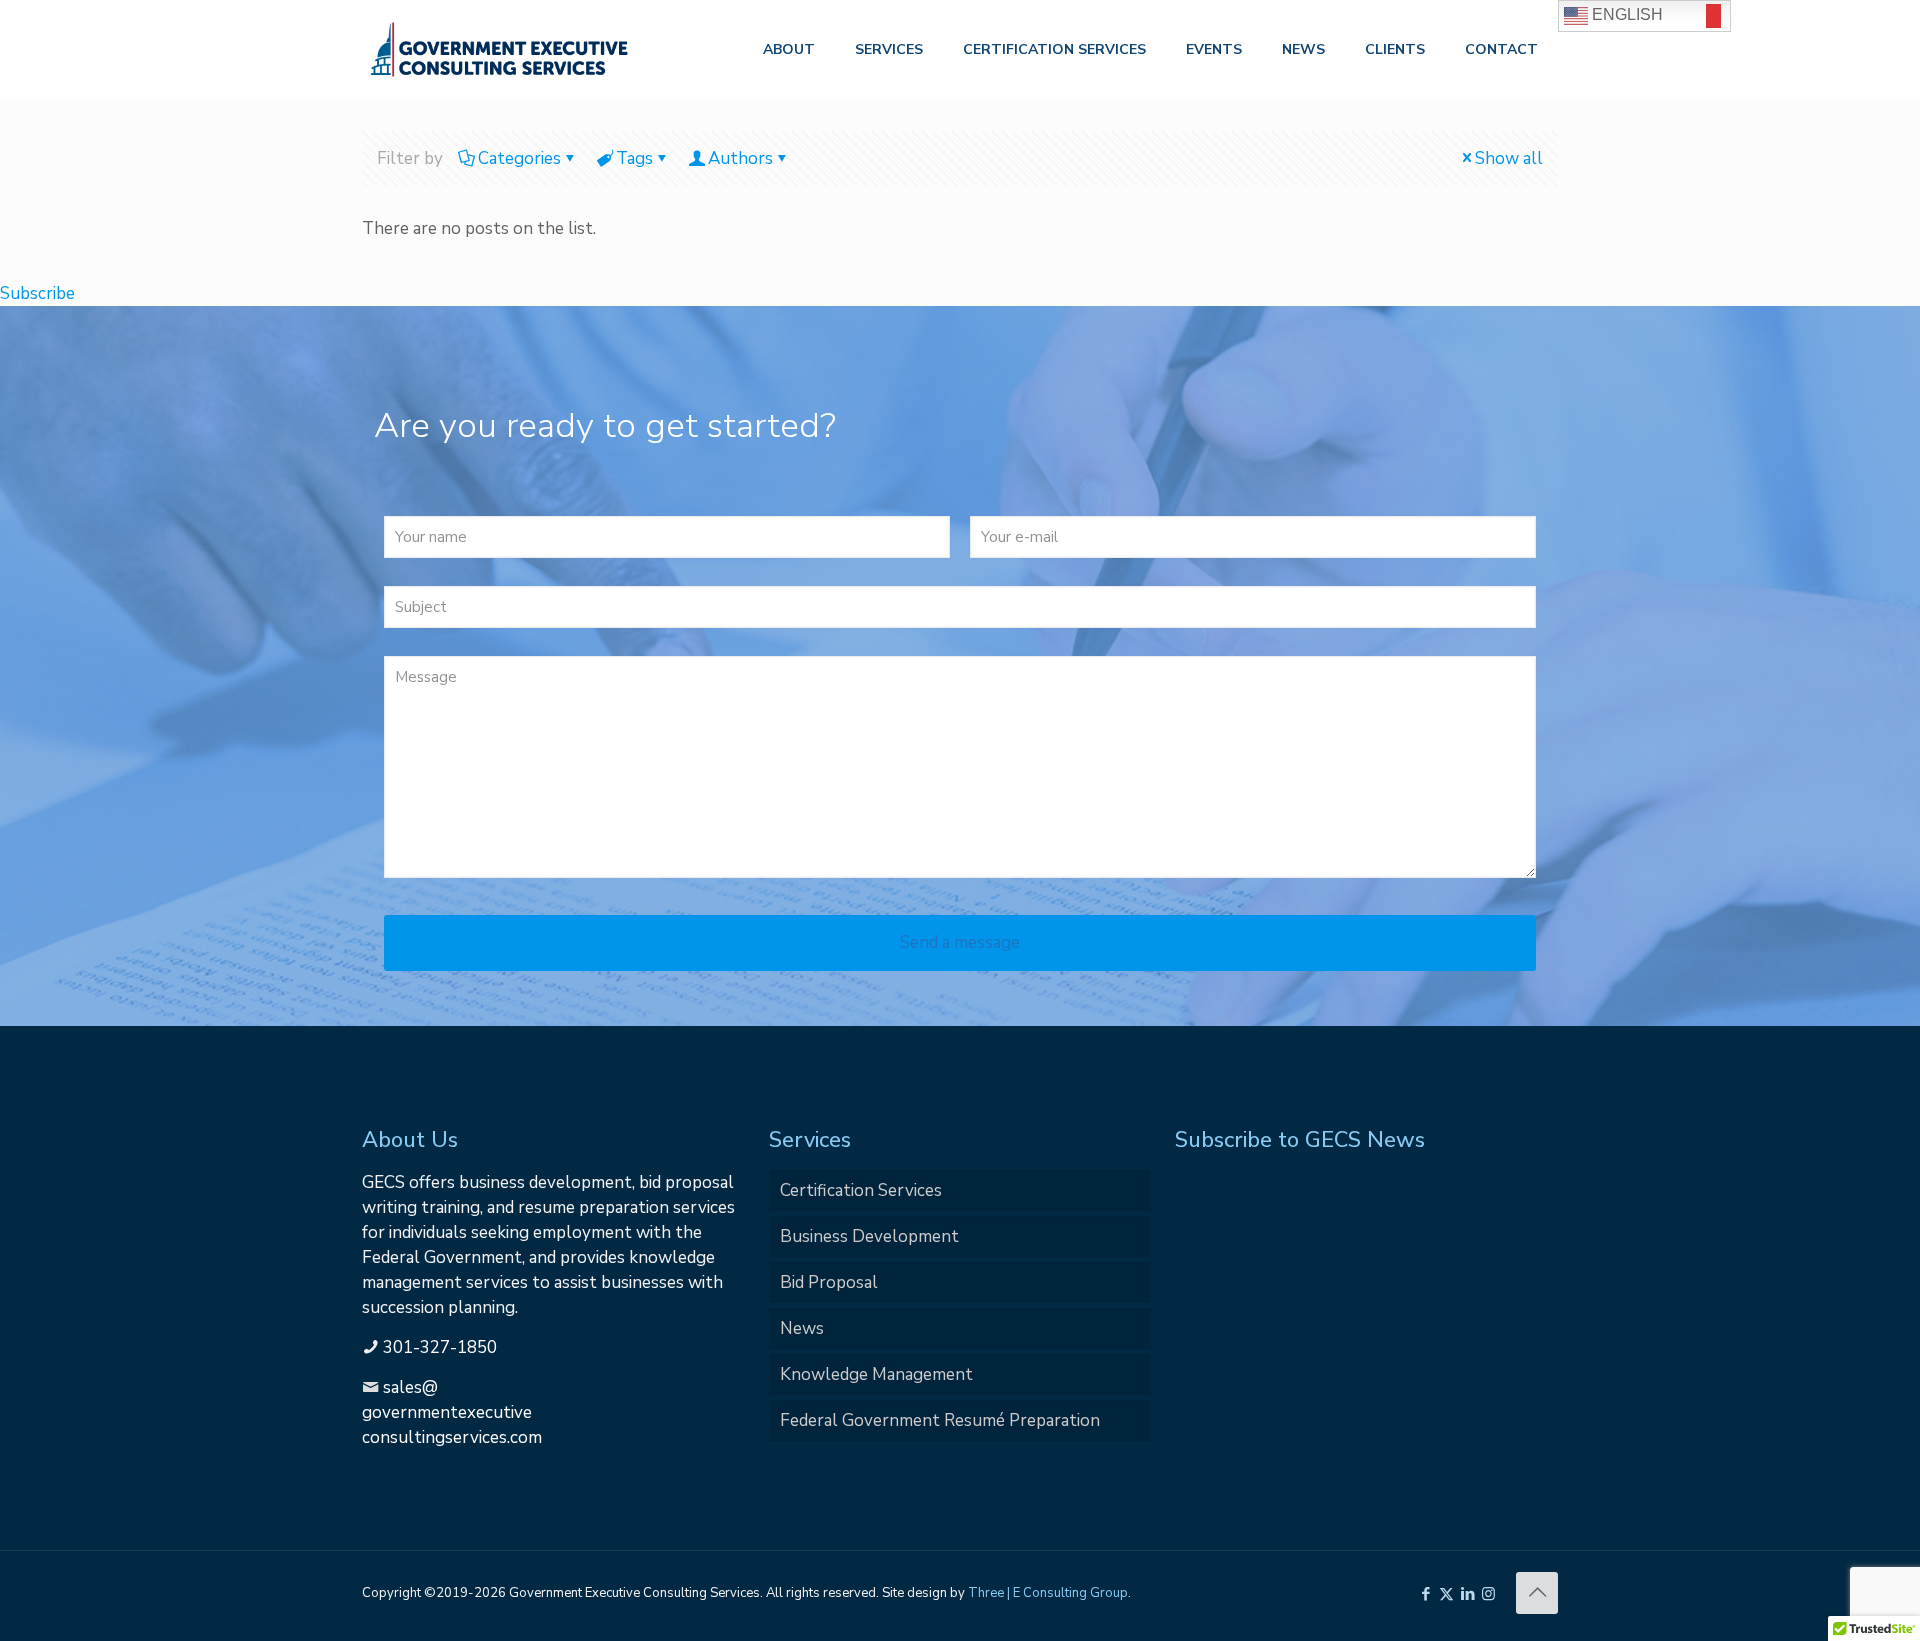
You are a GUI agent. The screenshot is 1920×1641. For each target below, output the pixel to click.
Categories (519, 158)
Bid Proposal (829, 1282)
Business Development (869, 1236)
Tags (634, 158)
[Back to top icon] (1537, 1593)
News (802, 1328)
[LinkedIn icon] (1467, 1594)
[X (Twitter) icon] (1446, 1594)
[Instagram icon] (1488, 1594)
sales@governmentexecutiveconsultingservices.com (452, 1412)
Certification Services (861, 1190)
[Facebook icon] (1425, 1594)
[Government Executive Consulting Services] (499, 50)
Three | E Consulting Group (1048, 1593)
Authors (740, 158)
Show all (1509, 158)
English (1625, 14)
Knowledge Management (876, 1374)
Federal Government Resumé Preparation (940, 1420)
